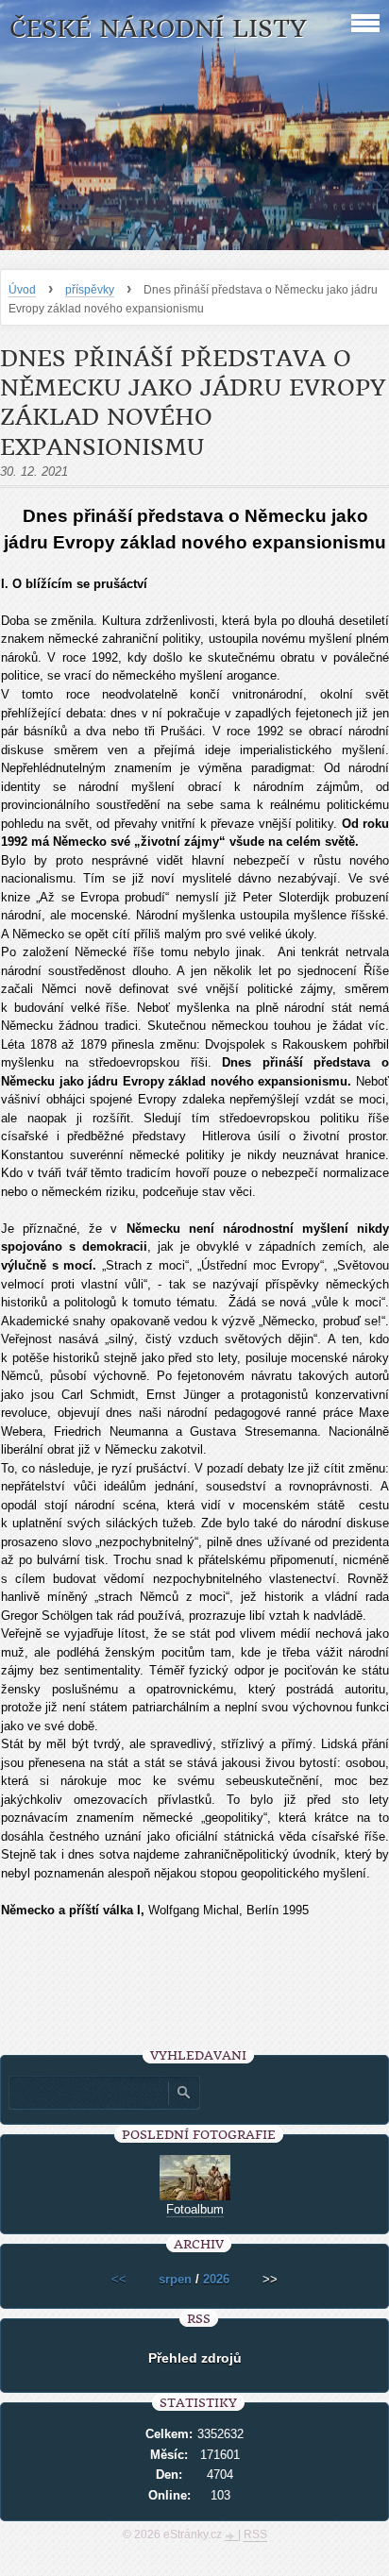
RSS (255, 2534)
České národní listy (158, 29)
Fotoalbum (195, 2209)
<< (119, 2279)
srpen (175, 2279)
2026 (216, 2279)
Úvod (22, 290)
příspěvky (90, 290)
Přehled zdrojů (195, 2358)
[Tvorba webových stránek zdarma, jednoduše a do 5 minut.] (231, 2536)
